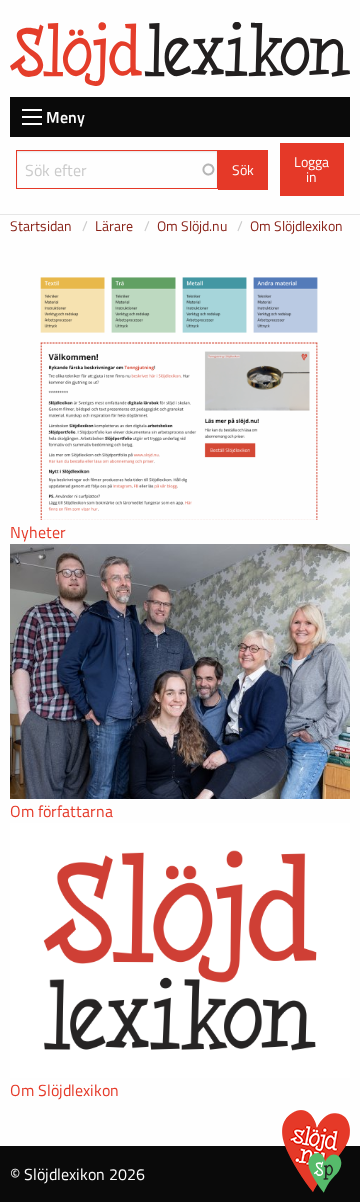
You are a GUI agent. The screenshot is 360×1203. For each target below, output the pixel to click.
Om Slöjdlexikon (296, 225)
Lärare (114, 225)
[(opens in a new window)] (325, 1187)
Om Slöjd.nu (192, 225)
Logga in (311, 169)
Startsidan (41, 225)
